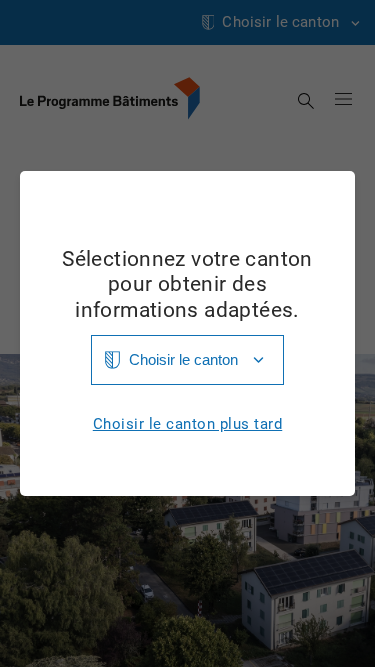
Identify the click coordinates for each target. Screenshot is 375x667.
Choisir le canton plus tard (188, 424)
